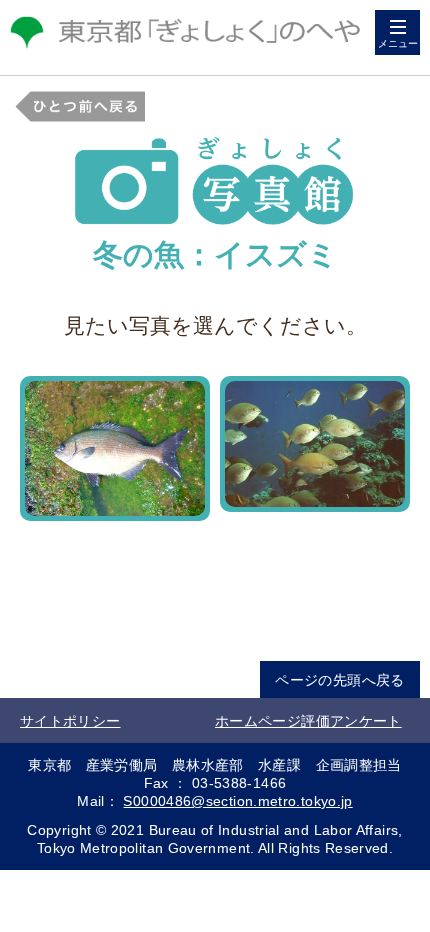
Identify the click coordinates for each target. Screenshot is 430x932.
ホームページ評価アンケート (308, 721)
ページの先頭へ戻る (339, 680)
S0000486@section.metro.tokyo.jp (237, 801)
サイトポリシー (70, 721)
